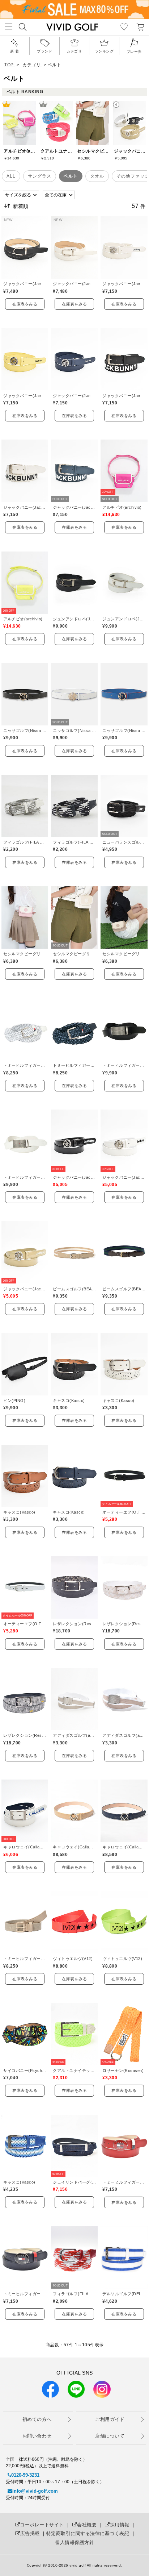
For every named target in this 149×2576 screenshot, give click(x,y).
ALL (11, 176)
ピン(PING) (14, 1401)
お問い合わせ (37, 2436)
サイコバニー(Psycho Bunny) (25, 2071)
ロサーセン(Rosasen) (123, 2071)
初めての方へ (37, 2419)
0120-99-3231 (25, 2475)
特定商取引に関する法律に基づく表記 (88, 2533)
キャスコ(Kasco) (69, 1401)
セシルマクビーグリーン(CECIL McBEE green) (25, 954)
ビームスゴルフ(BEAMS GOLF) (74, 1289)
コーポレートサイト (42, 2525)
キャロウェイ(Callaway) (25, 1847)
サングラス (40, 176)
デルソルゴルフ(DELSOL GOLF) (124, 2294)
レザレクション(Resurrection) (74, 1624)
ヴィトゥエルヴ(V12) (73, 1959)
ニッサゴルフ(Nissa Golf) (25, 731)
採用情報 (120, 2525)
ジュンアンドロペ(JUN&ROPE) (74, 619)
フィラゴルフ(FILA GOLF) (25, 842)
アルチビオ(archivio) (122, 507)
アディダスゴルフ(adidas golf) (74, 1735)
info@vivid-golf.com (35, 2491)
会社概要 (87, 2525)
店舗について (110, 2436)
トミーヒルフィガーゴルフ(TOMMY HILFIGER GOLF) (25, 1065)
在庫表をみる (25, 304)
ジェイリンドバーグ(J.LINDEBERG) (74, 2182)
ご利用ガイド (110, 2419)
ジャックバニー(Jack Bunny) (25, 284)
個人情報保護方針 (74, 2542)
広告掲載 (30, 2533)
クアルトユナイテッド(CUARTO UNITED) (74, 2071)
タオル (97, 176)
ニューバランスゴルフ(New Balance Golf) (124, 842)
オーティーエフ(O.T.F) (124, 1512)
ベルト (71, 176)
